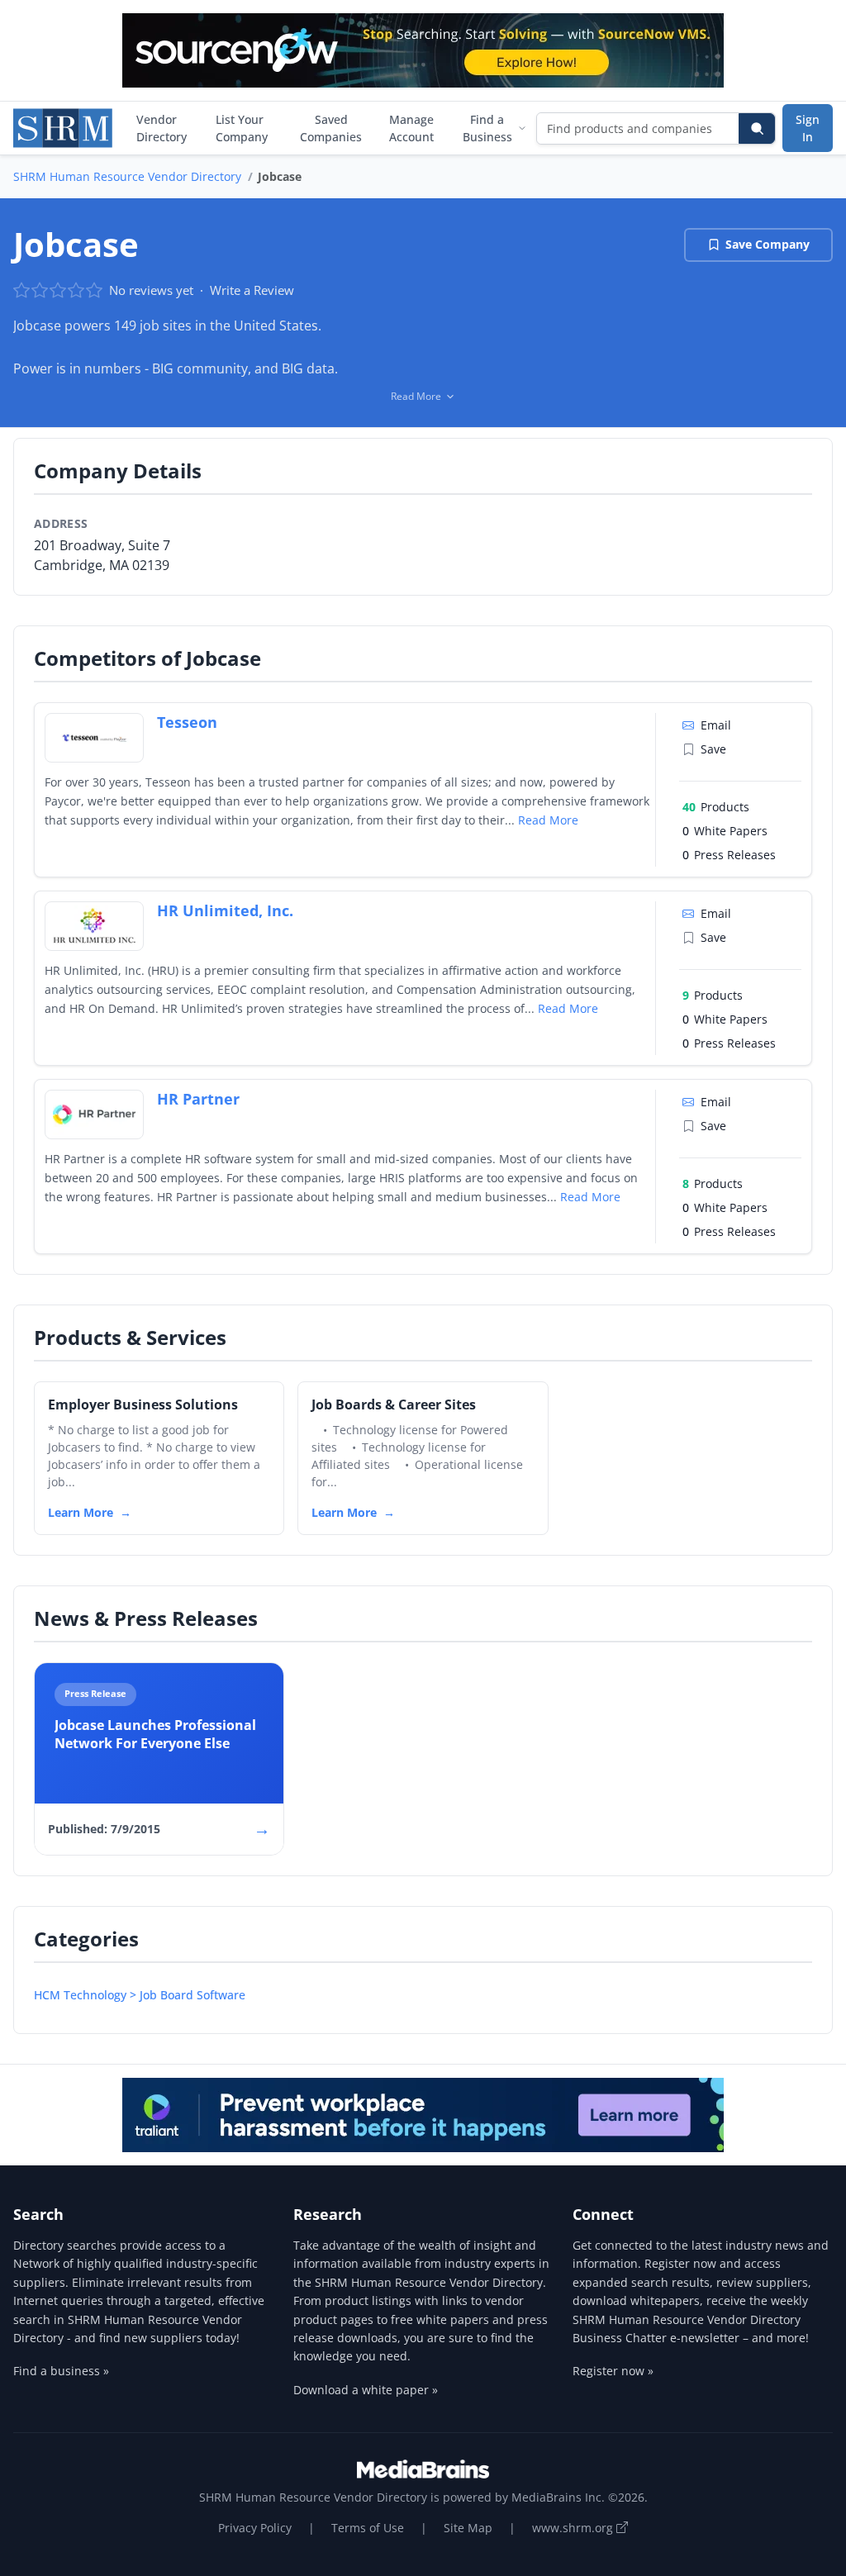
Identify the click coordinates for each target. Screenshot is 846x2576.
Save (713, 749)
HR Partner (198, 1099)
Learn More (81, 1512)
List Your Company (242, 128)
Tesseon (187, 722)
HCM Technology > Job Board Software (140, 1995)
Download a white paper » (366, 2390)
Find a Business (487, 128)
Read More (548, 820)
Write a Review (252, 290)
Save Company (768, 244)
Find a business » (61, 2371)
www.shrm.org (574, 2528)
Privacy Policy (255, 2528)
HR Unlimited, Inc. (225, 910)
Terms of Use (368, 2528)
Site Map (468, 2528)
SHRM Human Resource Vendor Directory (127, 176)
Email (716, 725)
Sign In (808, 128)
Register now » (613, 2371)
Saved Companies (331, 128)
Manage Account (411, 128)
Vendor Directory (162, 128)
